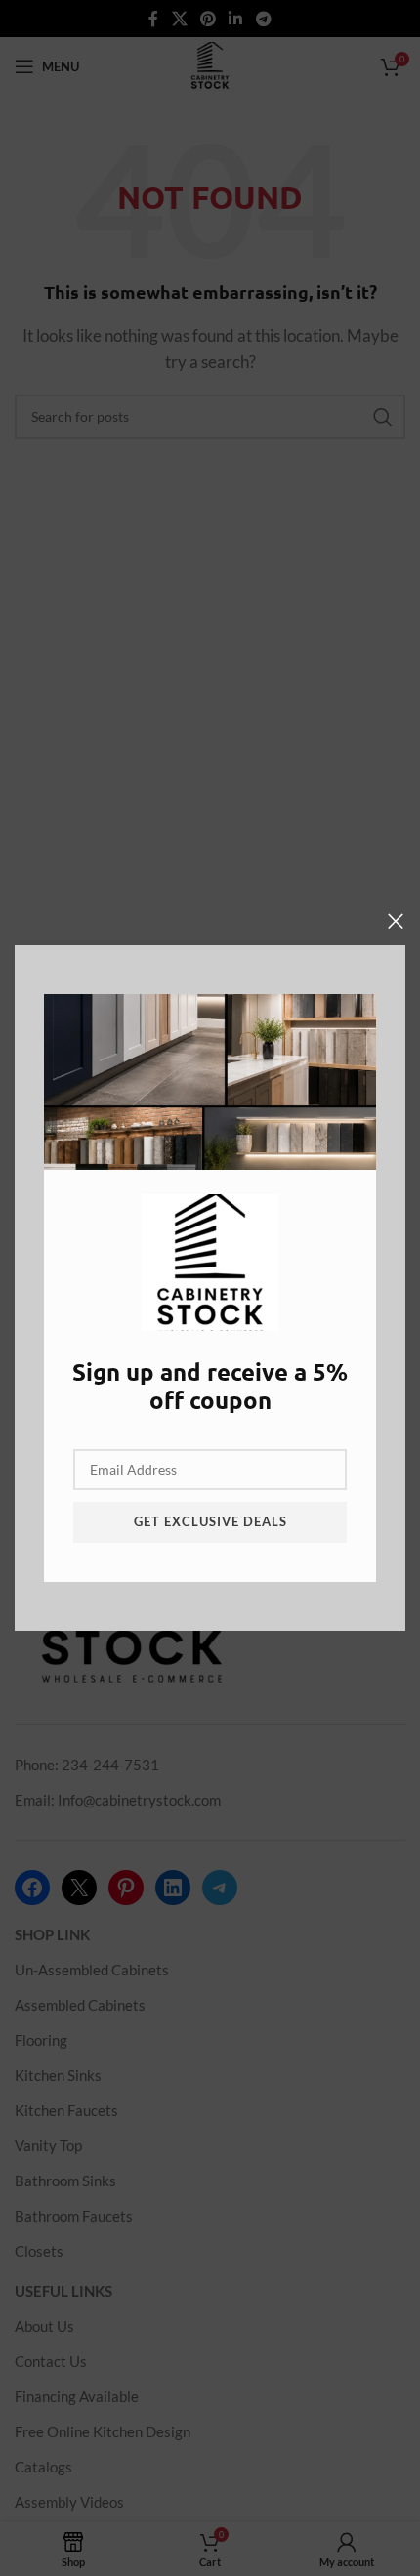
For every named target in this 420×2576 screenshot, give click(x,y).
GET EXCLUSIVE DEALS (210, 1521)
